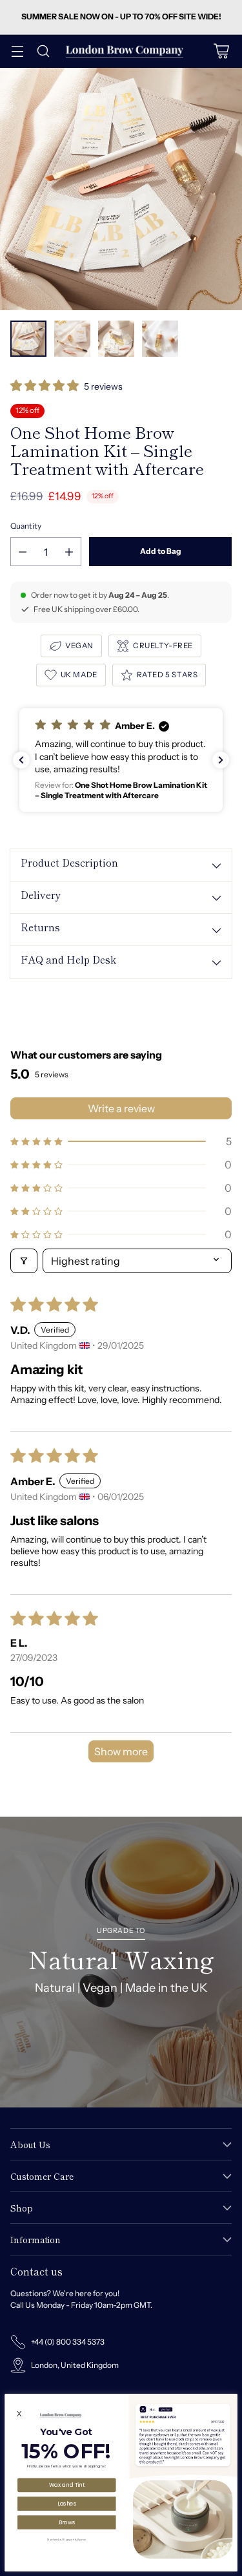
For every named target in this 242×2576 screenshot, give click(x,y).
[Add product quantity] (69, 552)
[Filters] (24, 1261)
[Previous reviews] (21, 760)
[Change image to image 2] (72, 339)
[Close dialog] (231, 2399)
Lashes (67, 2503)
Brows (67, 2522)
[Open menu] (17, 51)
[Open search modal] (43, 51)
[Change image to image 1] (28, 339)
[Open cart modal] (221, 51)
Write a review (121, 1108)
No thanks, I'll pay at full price (66, 2539)
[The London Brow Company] (125, 51)
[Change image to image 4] (160, 339)
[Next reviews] (221, 760)
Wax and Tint (67, 2485)
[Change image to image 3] (116, 339)
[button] (45, 387)
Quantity (26, 526)
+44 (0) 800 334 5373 (68, 2342)
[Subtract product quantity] (23, 552)
